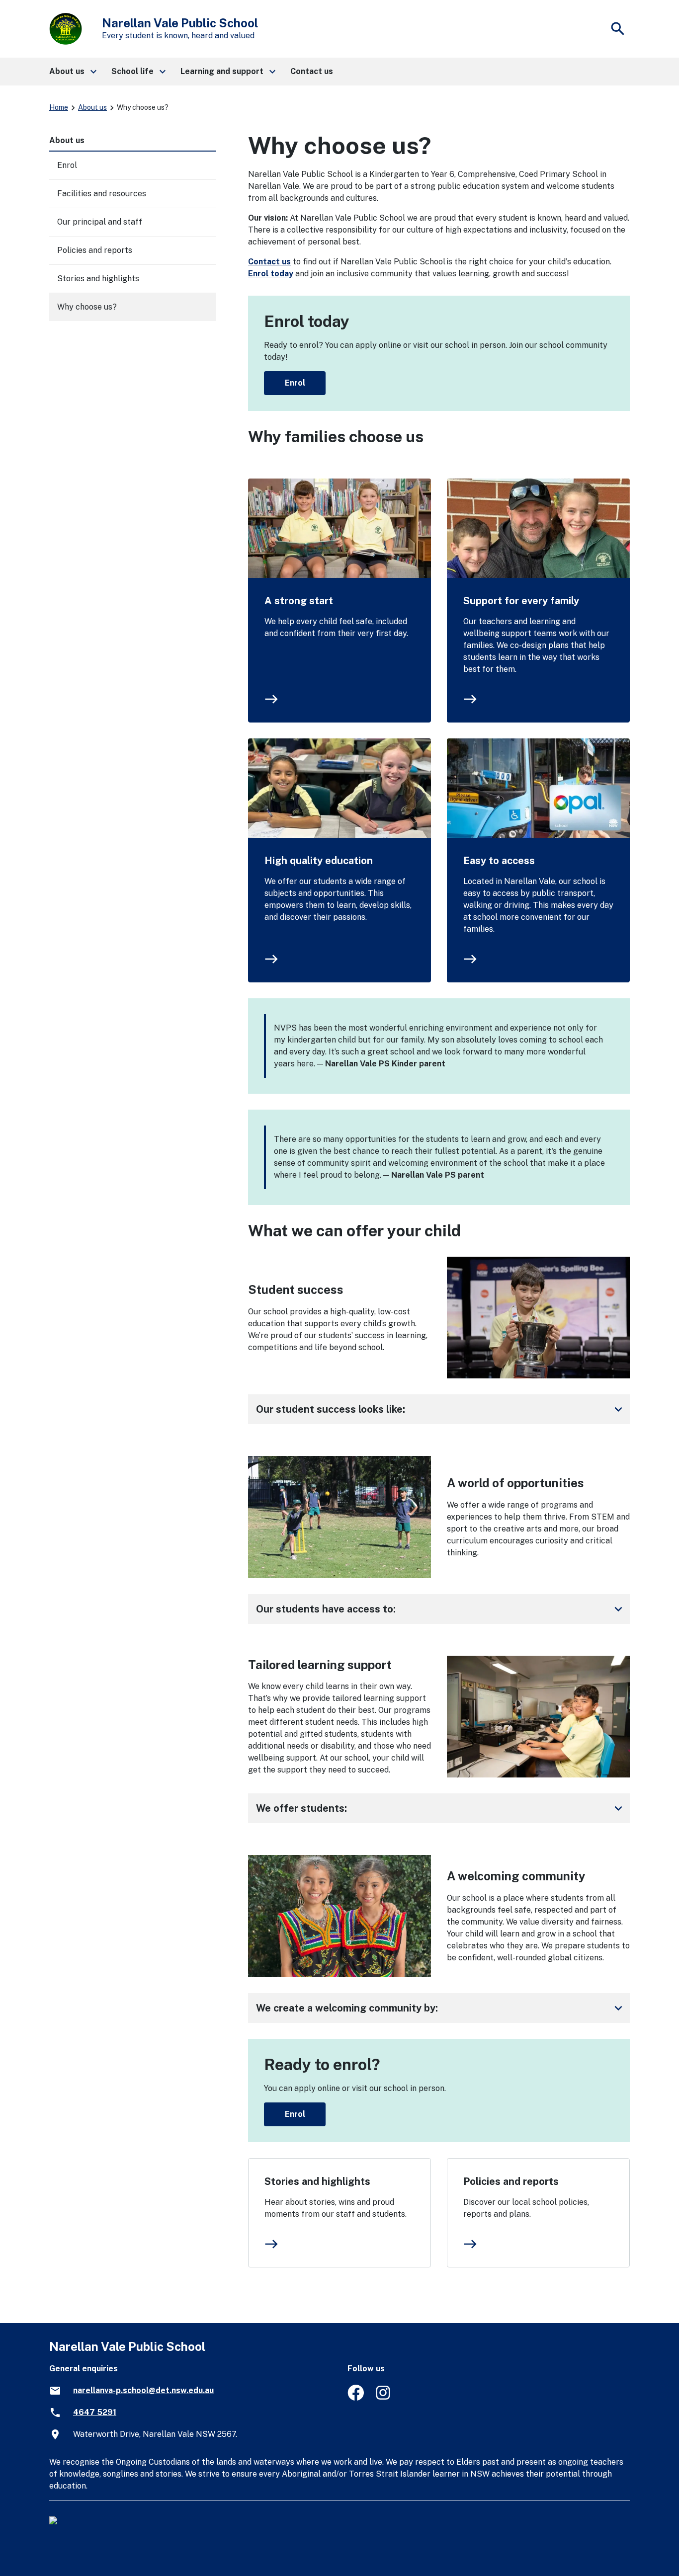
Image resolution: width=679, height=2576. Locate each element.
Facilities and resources (102, 194)
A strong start (299, 601)
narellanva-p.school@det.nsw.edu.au (143, 2390)
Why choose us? (87, 307)
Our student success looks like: (441, 1409)
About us (92, 107)
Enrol (295, 383)
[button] (72, 72)
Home (59, 107)
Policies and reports (511, 2181)
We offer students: (441, 1808)
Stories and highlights (317, 2181)
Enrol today (271, 274)
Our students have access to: (441, 1609)
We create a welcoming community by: (441, 2008)
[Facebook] (356, 2398)
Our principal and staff (100, 222)
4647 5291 (95, 2412)
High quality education (319, 861)
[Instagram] (384, 2398)
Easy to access (499, 861)
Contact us (269, 262)
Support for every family (521, 601)
